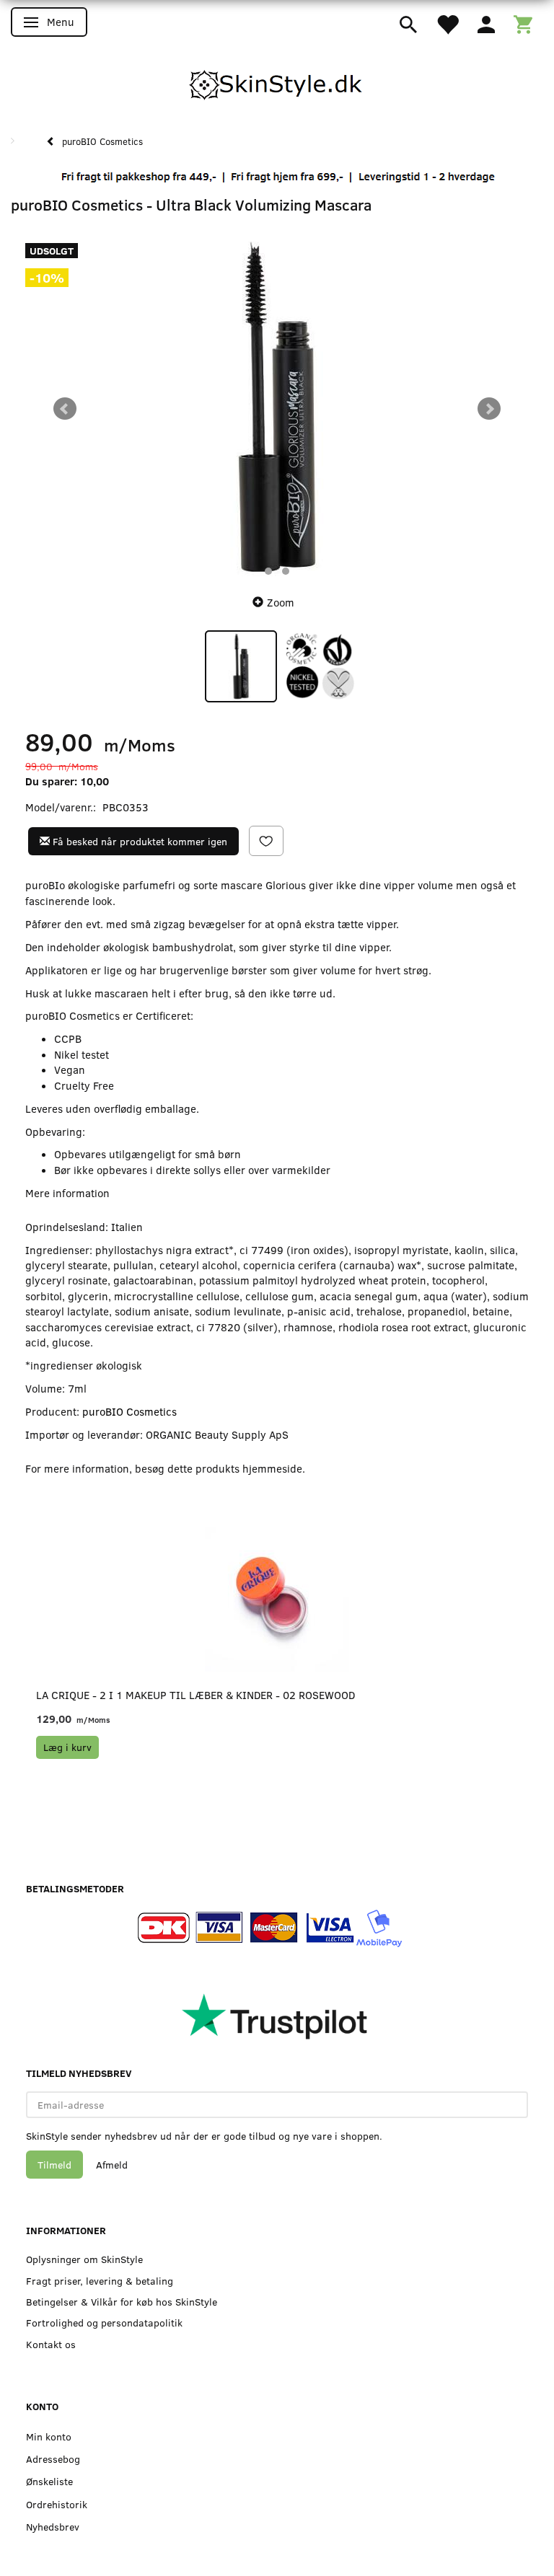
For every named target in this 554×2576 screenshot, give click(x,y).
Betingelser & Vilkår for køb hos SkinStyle (122, 2302)
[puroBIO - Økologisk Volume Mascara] (277, 409)
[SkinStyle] (277, 82)
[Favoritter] (447, 23)
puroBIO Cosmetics (129, 1411)
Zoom (281, 602)
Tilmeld (54, 2165)
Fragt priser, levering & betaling (100, 2281)
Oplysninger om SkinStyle (84, 2259)
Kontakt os (51, 2344)
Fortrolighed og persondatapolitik (104, 2323)
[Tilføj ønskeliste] (266, 841)
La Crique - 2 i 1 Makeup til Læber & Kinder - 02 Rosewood (195, 1695)
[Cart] (523, 23)
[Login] (486, 23)
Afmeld (112, 2165)
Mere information (67, 1193)
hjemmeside (272, 1468)
